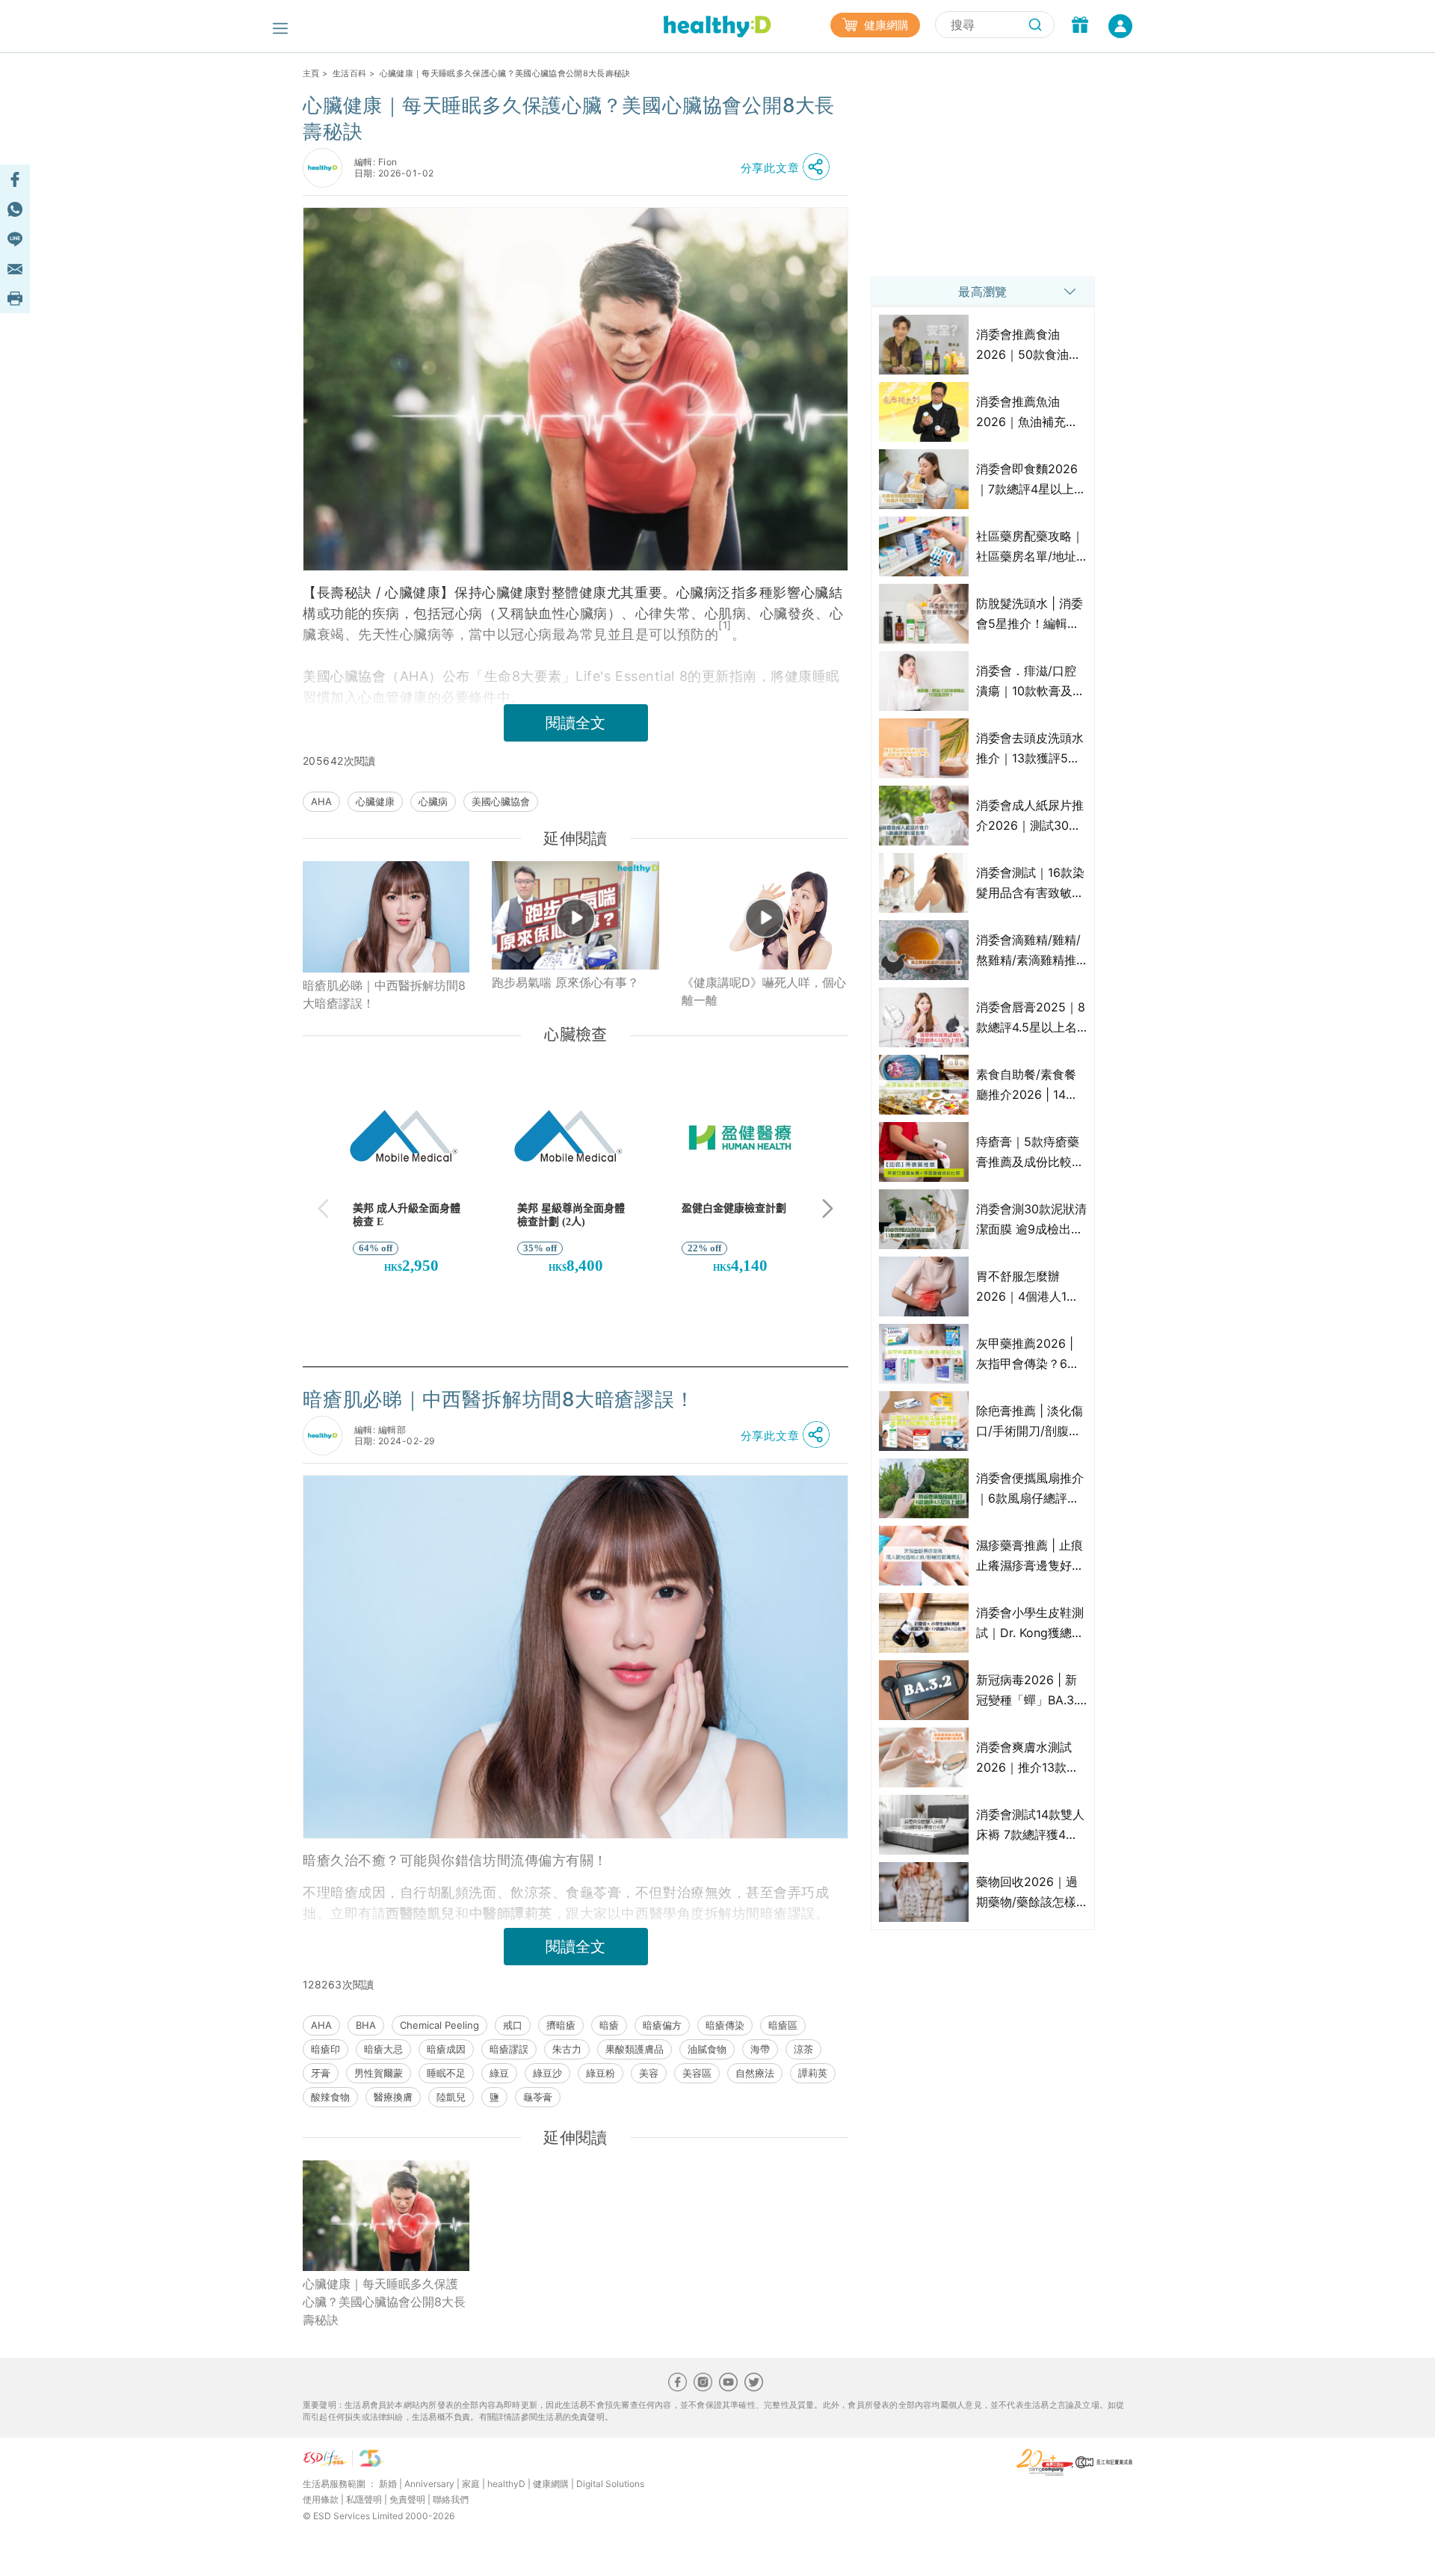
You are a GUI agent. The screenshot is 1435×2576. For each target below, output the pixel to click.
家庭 (471, 2484)
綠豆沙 (547, 2073)
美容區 (697, 2073)
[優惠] (1080, 26)
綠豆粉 (601, 2073)
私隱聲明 (364, 2499)
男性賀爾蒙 (379, 2073)
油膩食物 (707, 2049)
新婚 (388, 2484)
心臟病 (433, 801)
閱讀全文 (575, 723)
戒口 (513, 2025)
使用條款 (321, 2499)
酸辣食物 (330, 2097)
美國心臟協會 (501, 801)
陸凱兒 (451, 2097)
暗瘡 (609, 2025)
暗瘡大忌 (383, 2049)
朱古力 (567, 2049)
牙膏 (321, 2073)
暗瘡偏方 (662, 2025)
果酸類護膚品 (635, 2049)
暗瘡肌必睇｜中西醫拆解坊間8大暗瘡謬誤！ (384, 994)
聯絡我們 (451, 2499)
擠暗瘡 (561, 2025)
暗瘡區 (783, 2025)
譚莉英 (813, 2073)
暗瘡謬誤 (509, 2049)
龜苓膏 (538, 2097)
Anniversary (429, 2484)
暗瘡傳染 (725, 2025)
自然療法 (755, 2073)
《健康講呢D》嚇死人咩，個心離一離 (764, 991)
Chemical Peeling (439, 2025)
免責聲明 (407, 2499)
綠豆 (499, 2073)
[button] (789, 167)
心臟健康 (375, 801)
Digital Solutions (610, 2484)
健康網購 (885, 25)
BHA (366, 2025)
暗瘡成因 (446, 2049)
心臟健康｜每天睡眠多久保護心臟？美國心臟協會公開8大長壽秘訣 (384, 2302)
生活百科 (349, 73)
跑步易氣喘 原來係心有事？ (565, 982)
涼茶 (803, 2049)
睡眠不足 (446, 2073)
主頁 (311, 73)
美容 (649, 2073)
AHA (321, 801)
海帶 (760, 2049)
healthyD (506, 2484)
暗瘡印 (325, 2049)
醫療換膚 (393, 2097)
